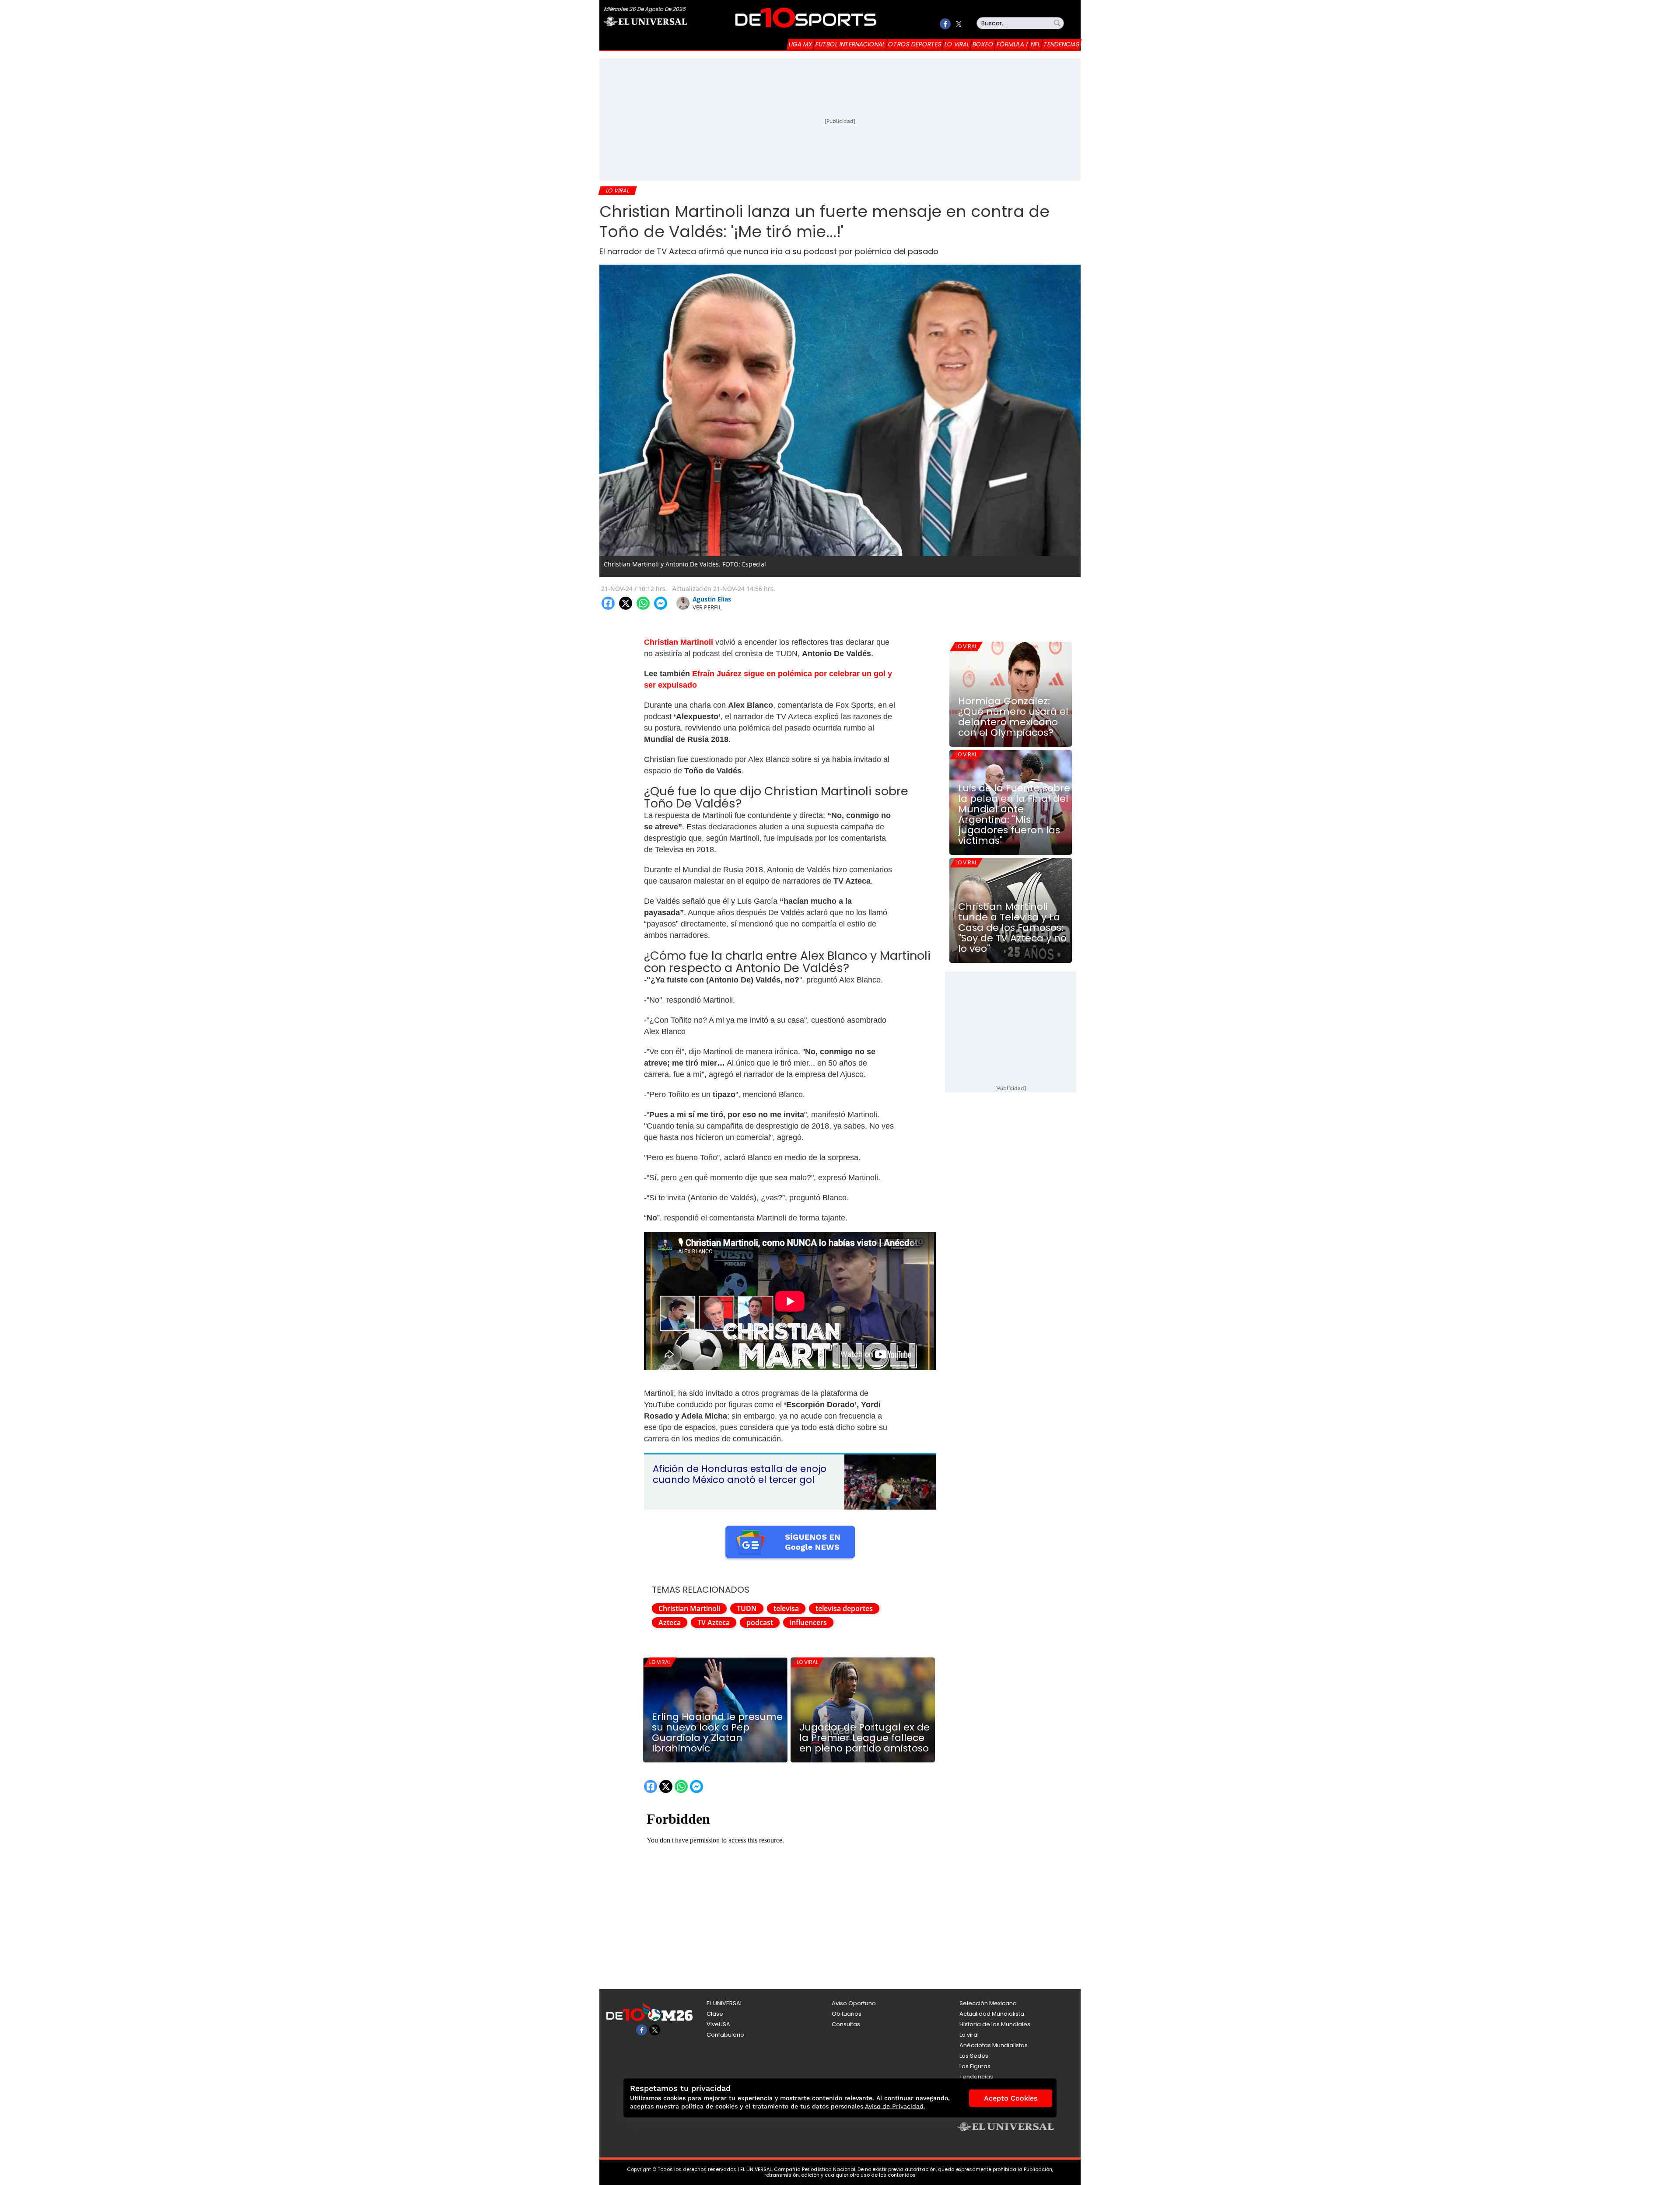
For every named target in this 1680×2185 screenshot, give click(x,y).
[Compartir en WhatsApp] (643, 603)
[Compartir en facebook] (608, 603)
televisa (786, 1608)
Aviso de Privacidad (894, 2106)
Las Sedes (974, 2056)
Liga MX (801, 44)
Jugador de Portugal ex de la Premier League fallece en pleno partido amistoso (864, 1738)
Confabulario (725, 2035)
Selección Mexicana (988, 2003)
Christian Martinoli (689, 1608)
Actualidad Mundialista (992, 2014)
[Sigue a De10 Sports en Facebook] (945, 24)
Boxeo (983, 44)
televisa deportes (844, 1608)
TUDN (747, 1608)
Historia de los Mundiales (995, 2024)
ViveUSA (718, 2024)
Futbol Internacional (850, 44)
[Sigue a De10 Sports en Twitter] (958, 24)
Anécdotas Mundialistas (994, 2045)
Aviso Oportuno (854, 2003)
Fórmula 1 (1012, 44)
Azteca (670, 1622)
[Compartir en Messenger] (661, 603)
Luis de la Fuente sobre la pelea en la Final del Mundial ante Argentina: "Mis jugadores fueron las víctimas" (1014, 815)
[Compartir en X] (626, 603)
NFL (1036, 44)
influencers (808, 1622)
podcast (760, 1622)
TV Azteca (714, 1622)
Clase (715, 2014)
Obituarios (847, 2014)
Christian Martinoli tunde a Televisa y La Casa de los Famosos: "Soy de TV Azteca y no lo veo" (1012, 928)
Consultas (846, 2024)
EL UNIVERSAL (724, 2003)
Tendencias (1061, 44)
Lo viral (957, 44)
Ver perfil (707, 607)
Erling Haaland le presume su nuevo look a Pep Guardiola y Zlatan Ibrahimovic (717, 1733)
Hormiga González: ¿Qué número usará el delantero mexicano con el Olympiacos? (1013, 717)
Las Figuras (975, 2066)
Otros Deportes (915, 44)
